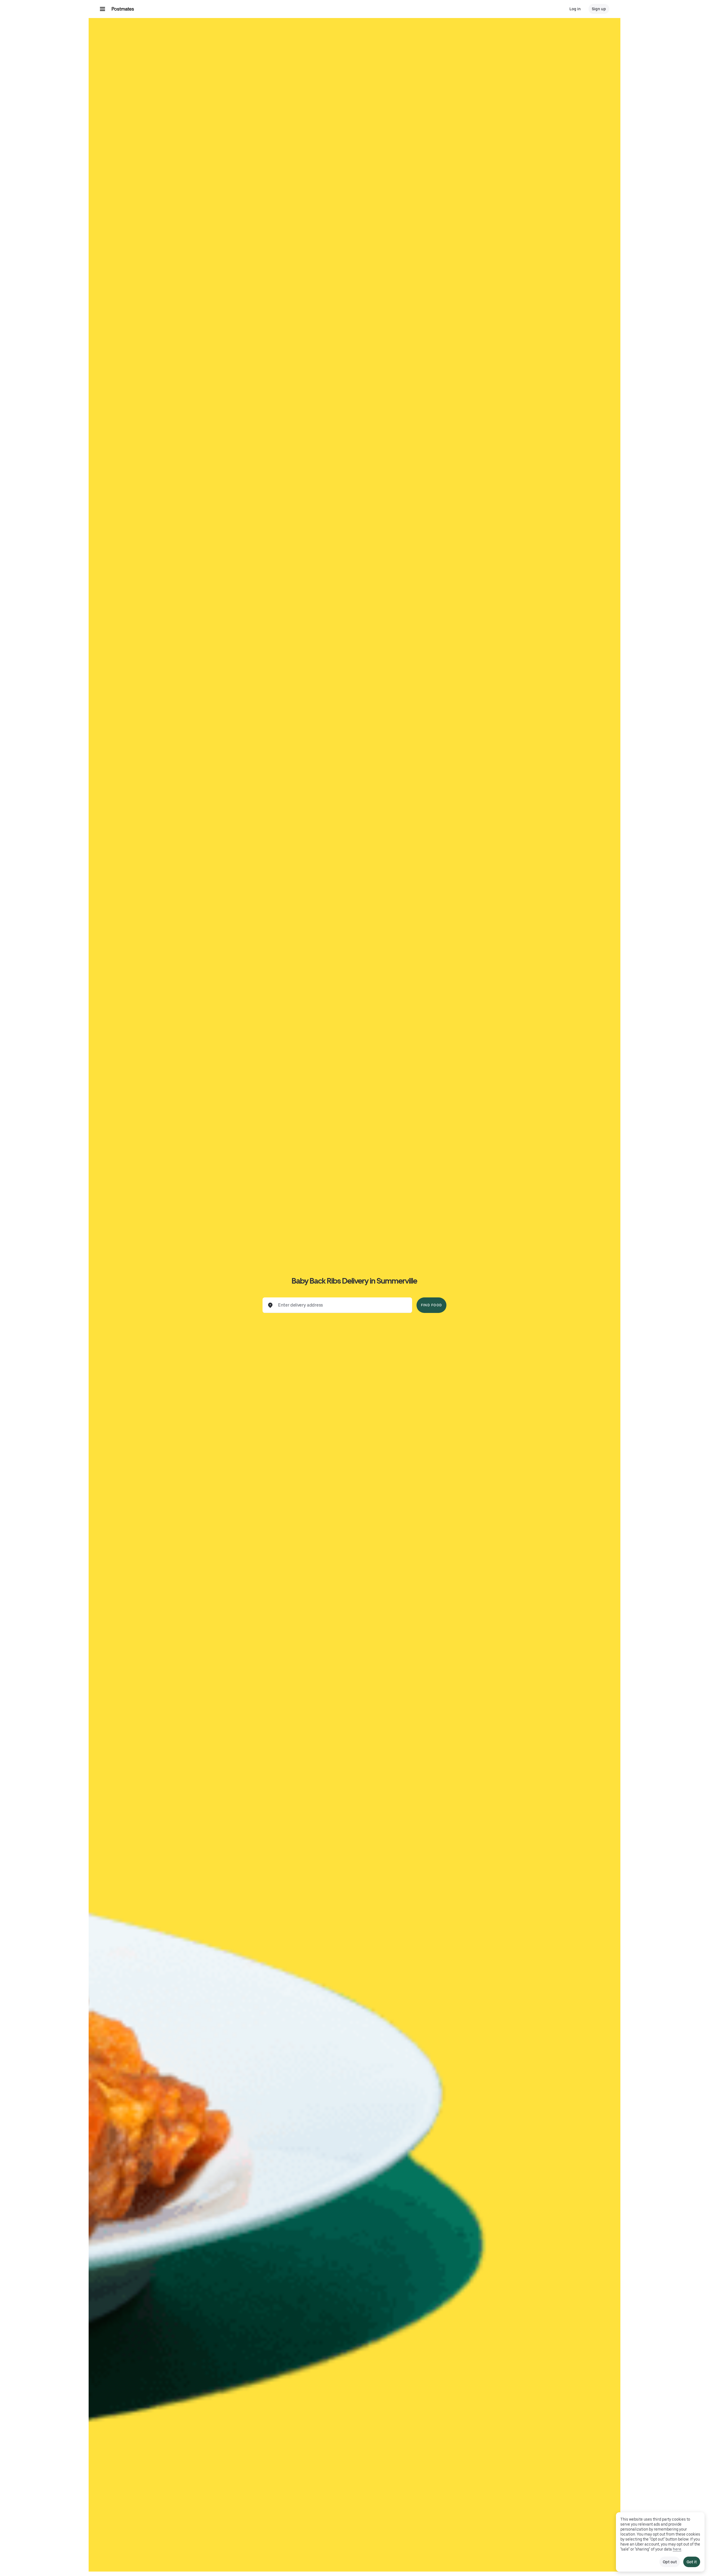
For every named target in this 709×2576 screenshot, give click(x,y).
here (677, 2549)
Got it (692, 2562)
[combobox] (342, 1305)
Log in (575, 9)
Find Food (431, 1305)
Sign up (599, 9)
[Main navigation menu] (102, 9)
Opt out (670, 2562)
